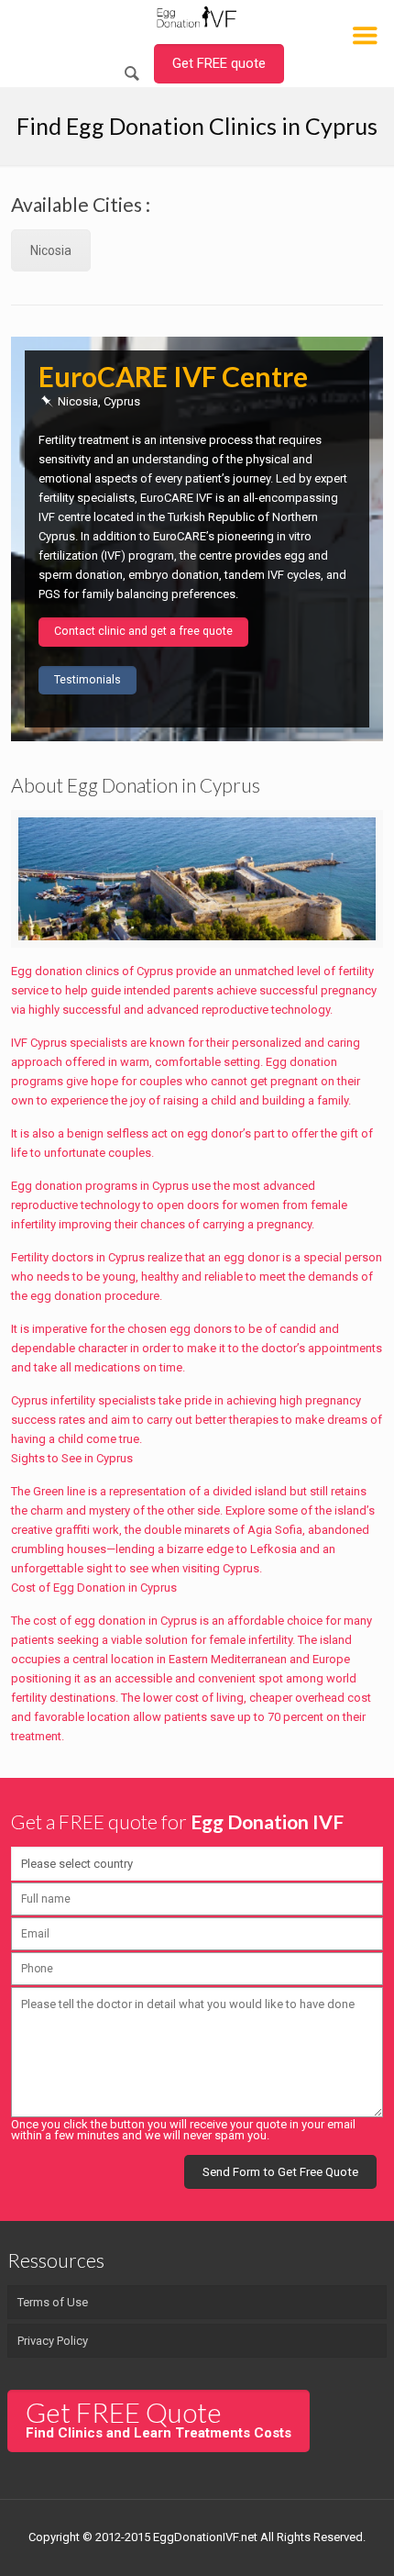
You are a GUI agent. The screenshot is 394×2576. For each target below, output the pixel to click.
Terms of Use (53, 2302)
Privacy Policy (53, 2341)
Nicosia (51, 250)
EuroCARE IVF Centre (173, 376)
